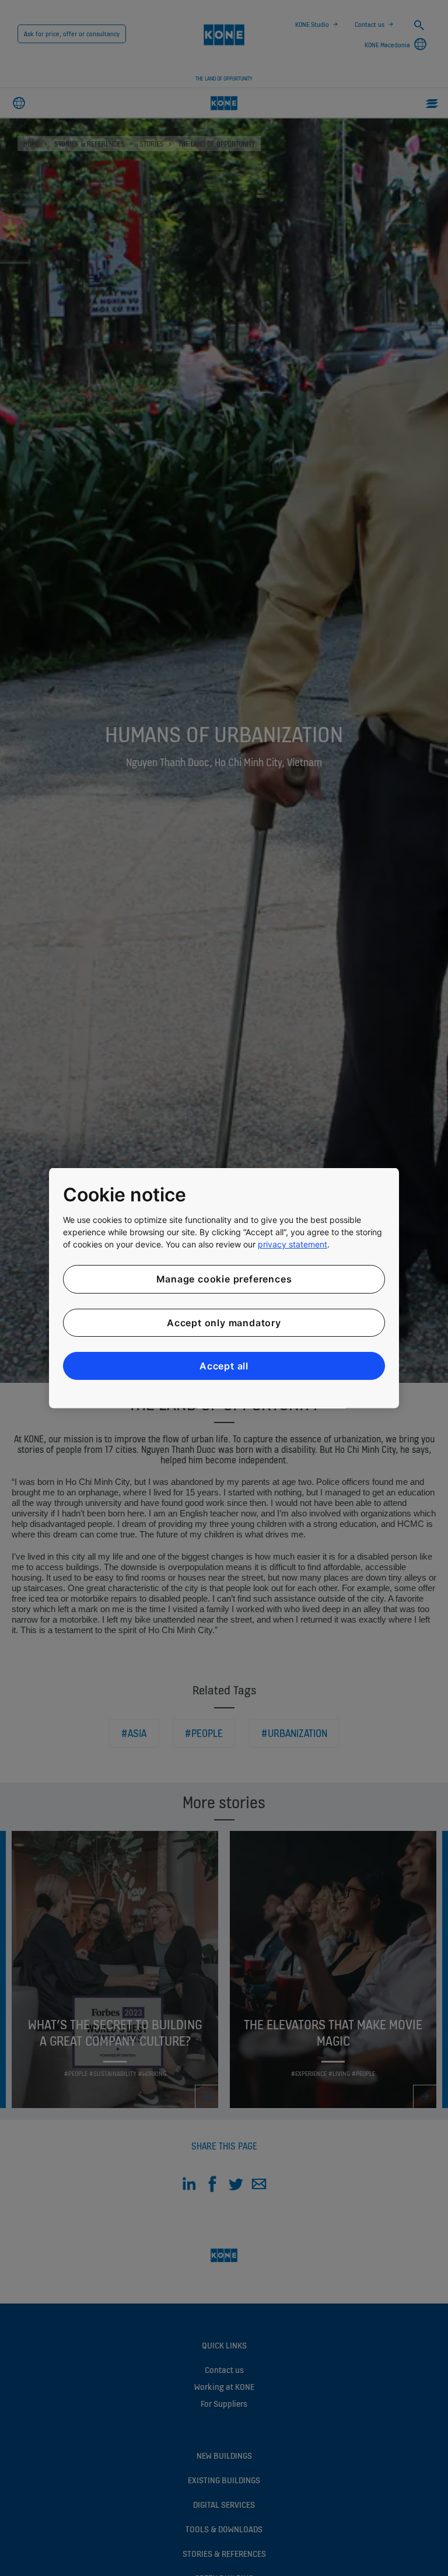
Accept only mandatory (224, 1322)
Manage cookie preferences (224, 1279)
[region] (224, 1288)
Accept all (224, 1366)
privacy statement (293, 1244)
